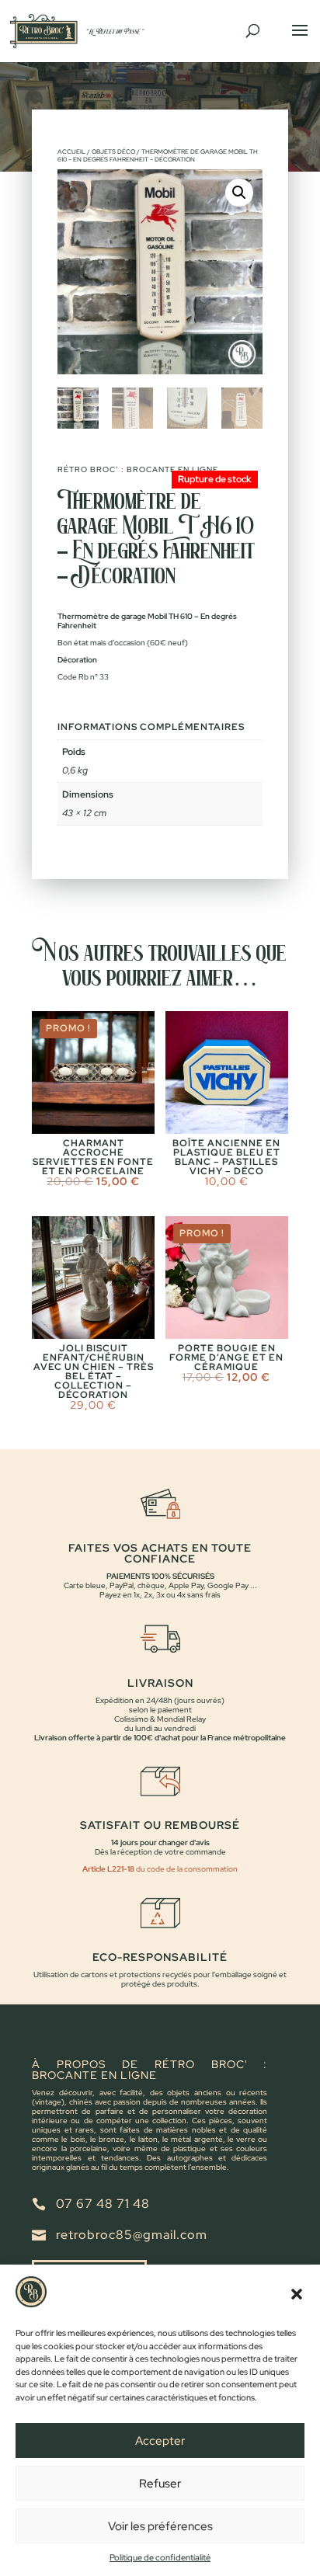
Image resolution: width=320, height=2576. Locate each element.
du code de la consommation (186, 1869)
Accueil (71, 151)
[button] (297, 2294)
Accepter (160, 2441)
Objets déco (113, 151)
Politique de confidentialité (160, 2557)
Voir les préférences (160, 2526)
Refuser (160, 2484)
